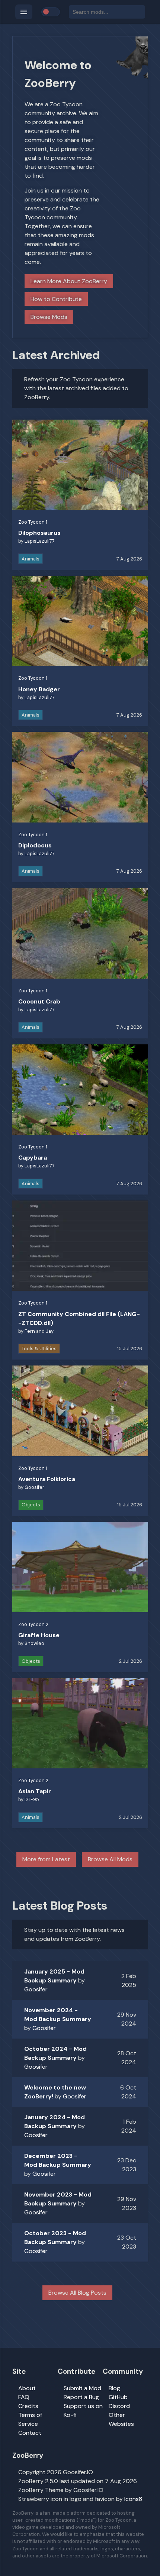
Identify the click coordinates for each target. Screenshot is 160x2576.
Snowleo (34, 1643)
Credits (28, 2406)
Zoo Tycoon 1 (33, 522)
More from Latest (46, 1859)
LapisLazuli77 (40, 541)
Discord (119, 2406)
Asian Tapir (35, 1791)
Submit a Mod (82, 2388)
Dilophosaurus (39, 533)
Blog (114, 2388)
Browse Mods (49, 317)
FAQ (24, 2397)
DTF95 (32, 1799)
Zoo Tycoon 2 (33, 1624)
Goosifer (34, 1487)
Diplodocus (35, 845)
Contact (30, 2433)
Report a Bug (81, 2397)
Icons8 (133, 2499)
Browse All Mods (110, 1859)
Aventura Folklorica (47, 1479)
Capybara (33, 1158)
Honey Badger (39, 689)
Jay (50, 1331)
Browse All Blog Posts (77, 2293)
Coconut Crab (39, 1001)
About (27, 2388)
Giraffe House (39, 1635)
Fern (30, 1331)
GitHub (118, 2397)
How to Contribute (56, 299)
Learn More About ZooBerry (69, 281)
